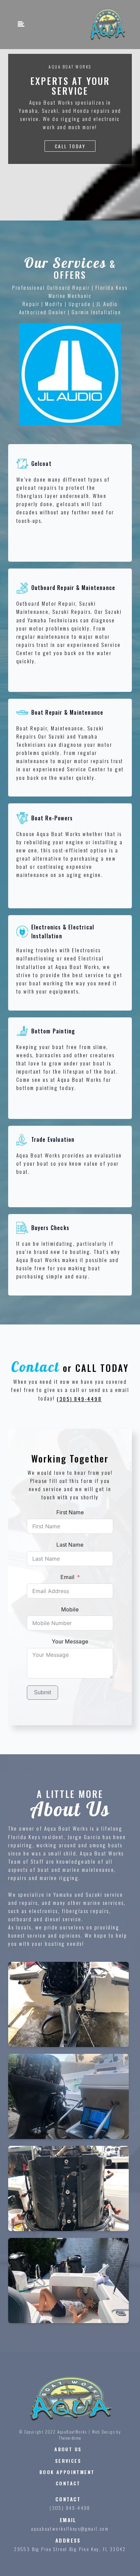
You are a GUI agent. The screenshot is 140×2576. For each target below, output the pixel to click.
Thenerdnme (70, 2438)
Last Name (70, 1545)
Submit (42, 1692)
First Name (70, 1512)
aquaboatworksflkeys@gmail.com (70, 2528)
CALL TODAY (70, 146)
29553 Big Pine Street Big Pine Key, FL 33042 (70, 2549)
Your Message (70, 1641)
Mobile (70, 1609)
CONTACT (68, 2483)
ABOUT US (68, 2449)
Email (67, 1577)
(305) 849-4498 (79, 1399)
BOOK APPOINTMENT (68, 2472)
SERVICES (68, 2461)
